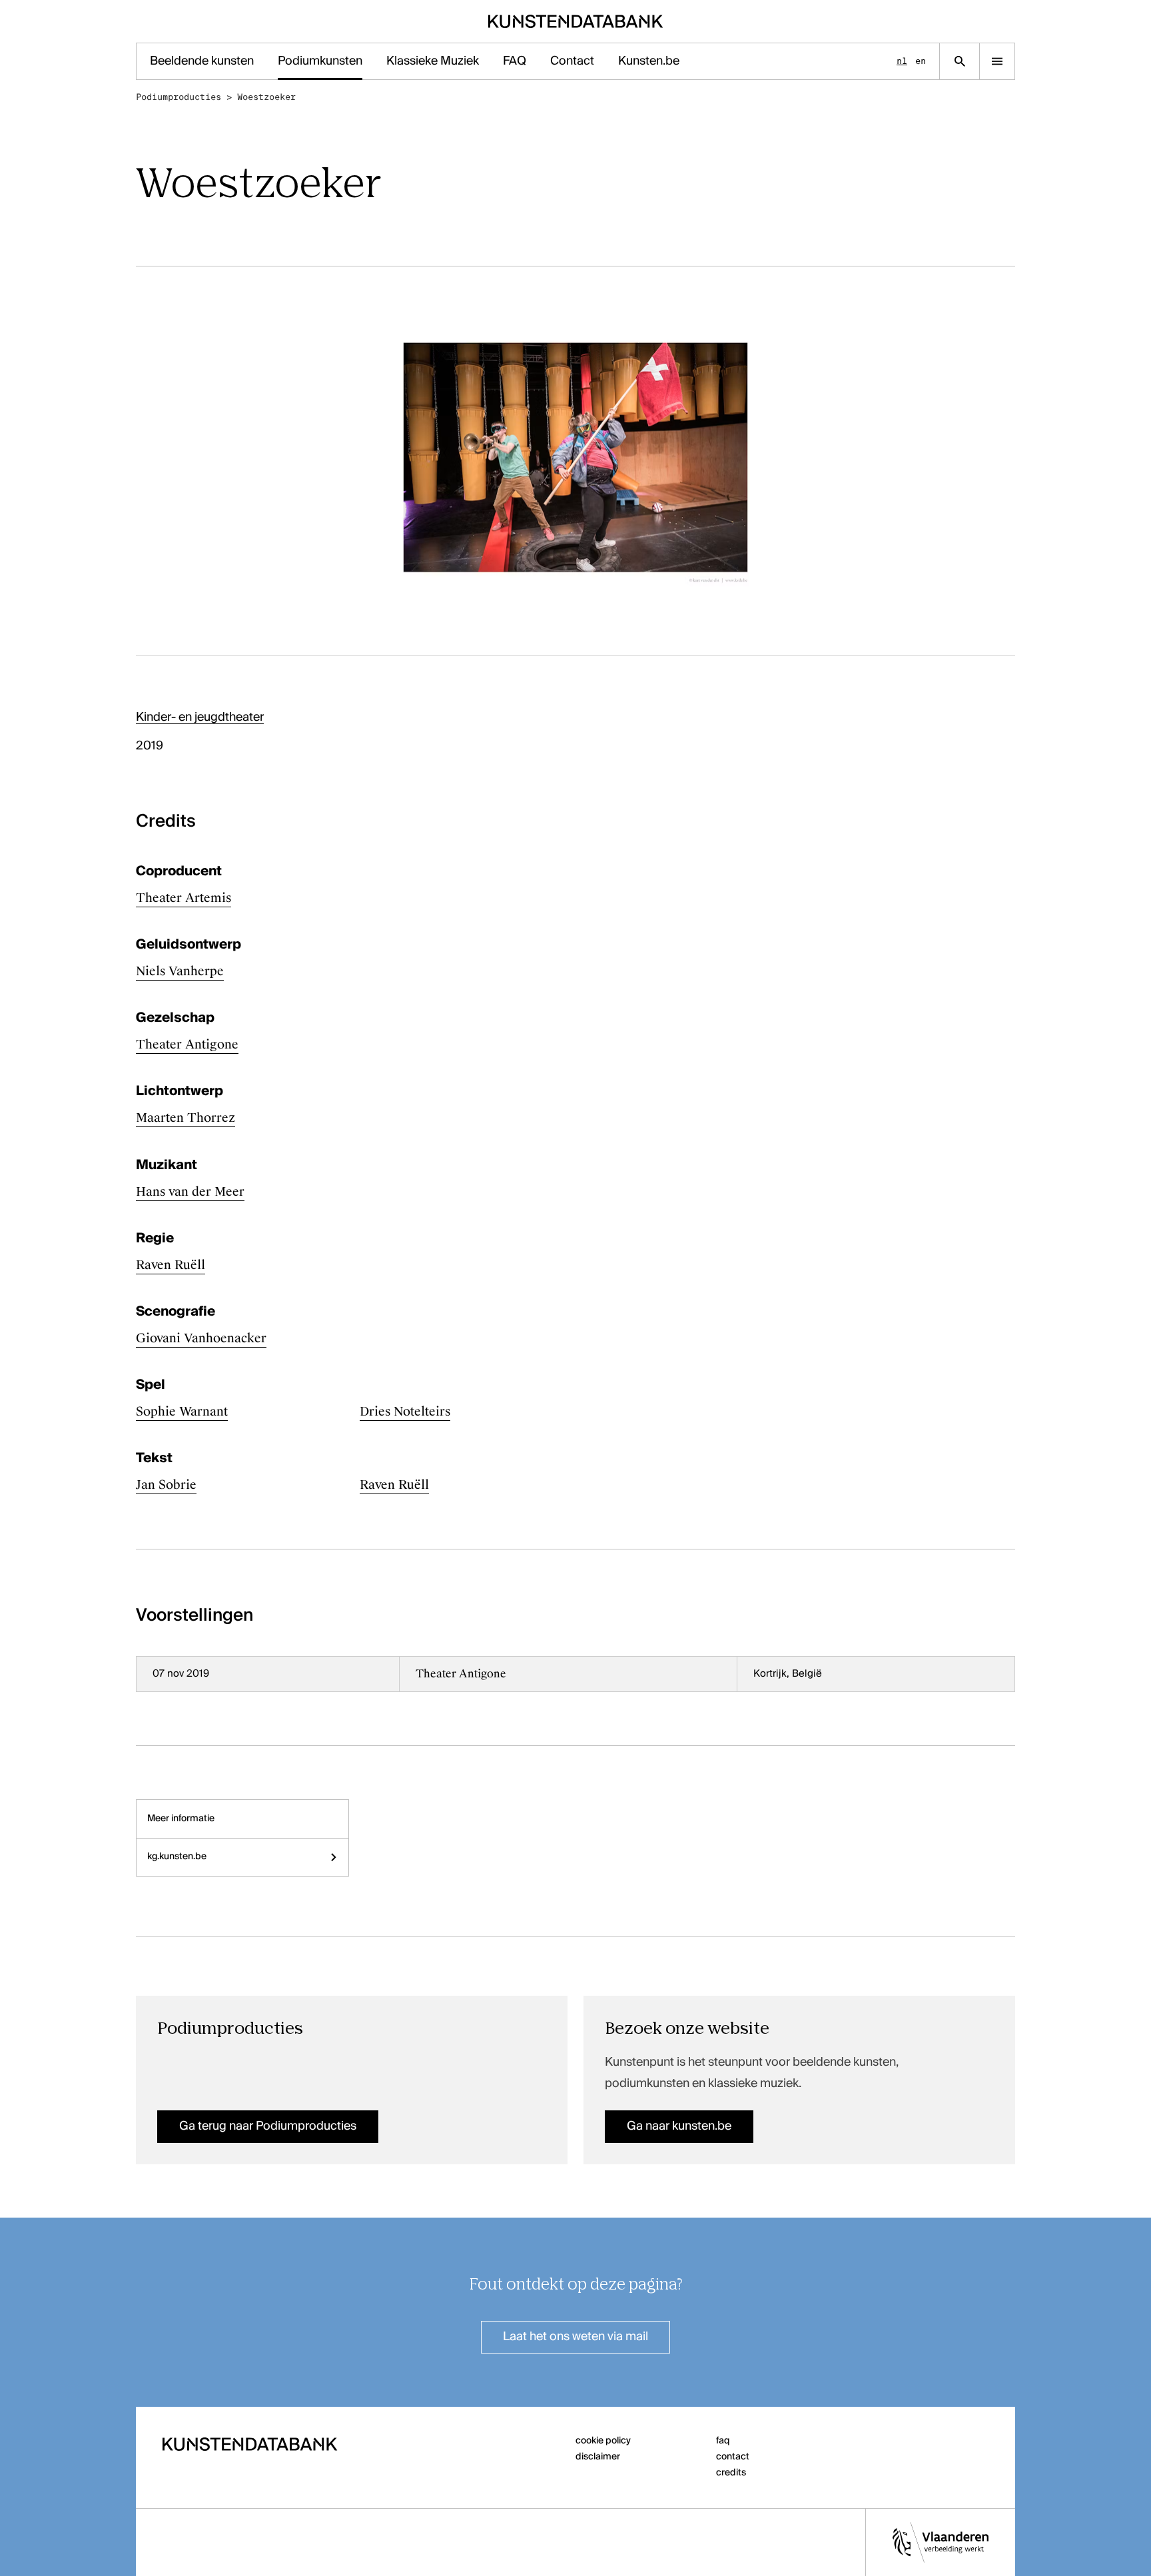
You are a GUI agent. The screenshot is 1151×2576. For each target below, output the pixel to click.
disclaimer (598, 2457)
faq (723, 2441)
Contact (572, 61)
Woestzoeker (266, 97)
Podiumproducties (179, 97)
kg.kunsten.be (177, 1857)
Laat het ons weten (575, 2337)
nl (902, 61)
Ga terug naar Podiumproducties (268, 2126)
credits (731, 2473)
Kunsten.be (649, 61)
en (921, 61)
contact (733, 2457)
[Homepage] (576, 21)
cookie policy (603, 2441)
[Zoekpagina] (959, 61)
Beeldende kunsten (202, 61)
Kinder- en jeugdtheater (200, 717)
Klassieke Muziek (433, 61)
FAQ (515, 61)
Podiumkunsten (320, 61)
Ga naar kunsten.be (679, 2126)
